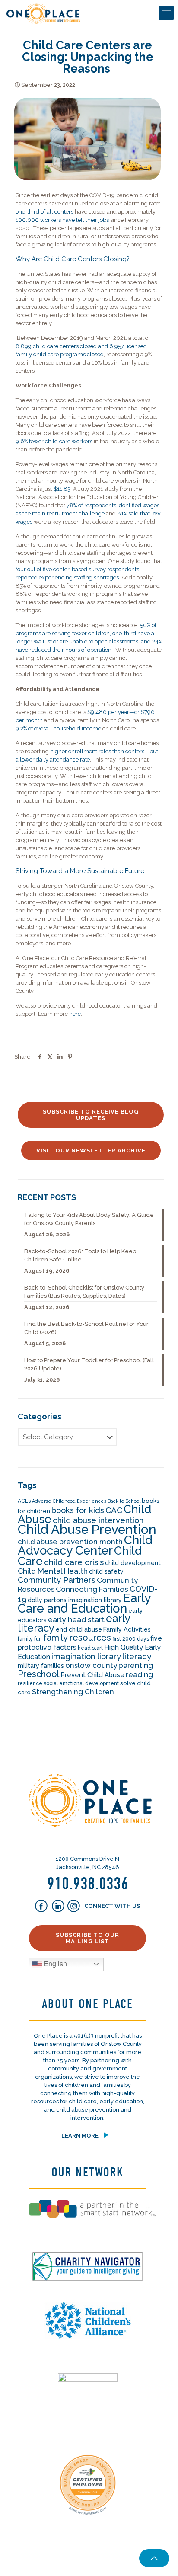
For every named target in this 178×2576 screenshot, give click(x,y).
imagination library (86, 1656)
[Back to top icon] (154, 2558)
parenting (136, 1665)
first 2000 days (131, 1639)
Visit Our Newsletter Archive (91, 1150)
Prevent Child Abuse (92, 1675)
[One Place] (43, 13)
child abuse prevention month (70, 1542)
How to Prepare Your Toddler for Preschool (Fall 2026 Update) (89, 1364)
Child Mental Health (53, 1571)
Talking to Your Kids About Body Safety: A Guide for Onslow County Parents (89, 1219)
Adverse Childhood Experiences (69, 1501)
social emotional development (81, 1683)
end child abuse (79, 1629)
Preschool (38, 1674)
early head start (76, 1619)
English (54, 1964)
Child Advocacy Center (85, 1545)
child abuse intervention (98, 1520)
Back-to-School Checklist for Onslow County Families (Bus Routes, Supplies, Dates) (84, 1292)
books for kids (78, 1510)
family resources (77, 1638)
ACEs (24, 1501)
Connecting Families (92, 1589)
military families (41, 1666)
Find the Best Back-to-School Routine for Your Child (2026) (86, 1328)
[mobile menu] (166, 13)
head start (90, 1648)
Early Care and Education (84, 1603)
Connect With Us (111, 1906)
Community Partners (57, 1580)
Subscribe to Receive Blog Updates (91, 1115)
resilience (30, 1683)
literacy (137, 1656)
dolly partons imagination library (75, 1600)
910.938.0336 (88, 1884)
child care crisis (74, 1562)
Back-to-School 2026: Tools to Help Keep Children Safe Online (80, 1255)
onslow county (91, 1665)
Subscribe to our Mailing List (87, 1938)
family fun (30, 1639)
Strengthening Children (73, 1692)
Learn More (80, 2136)
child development (133, 1563)
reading (139, 1674)
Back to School (124, 1501)
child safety (106, 1571)
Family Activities (127, 1629)
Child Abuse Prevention (87, 1529)
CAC (114, 1510)
